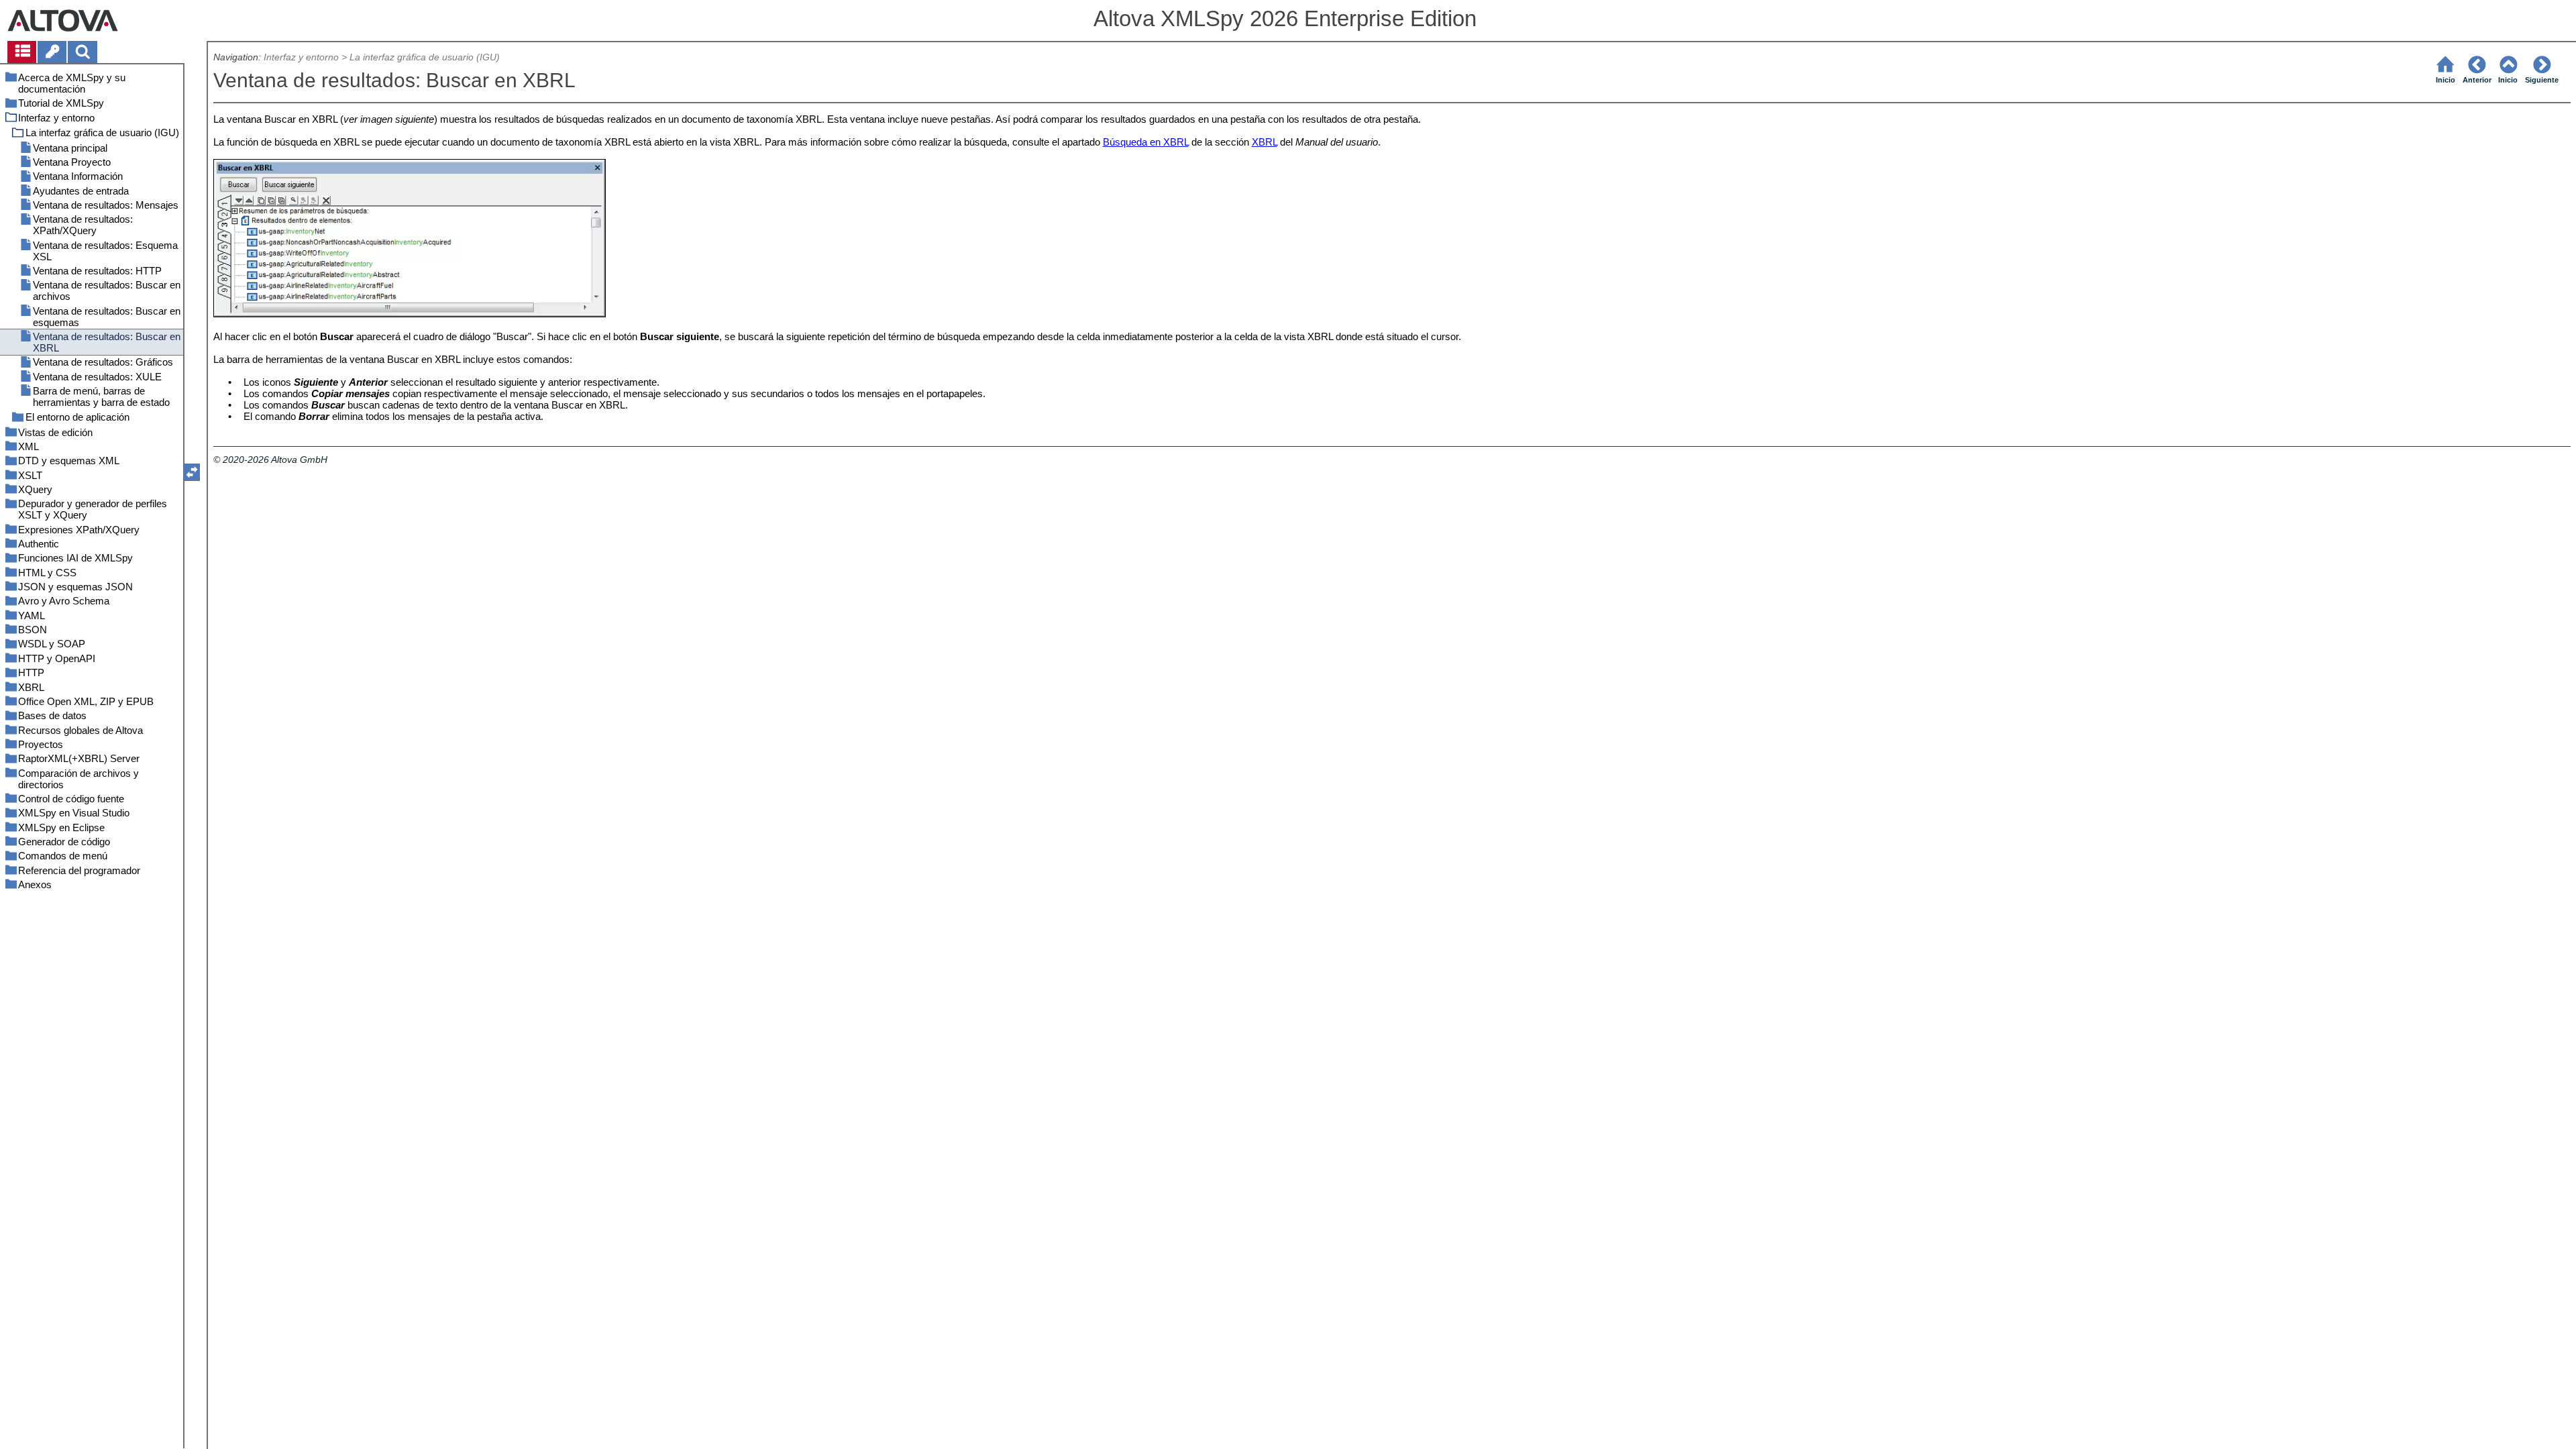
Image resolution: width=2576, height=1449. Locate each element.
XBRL (1265, 142)
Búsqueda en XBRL (1146, 142)
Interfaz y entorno (301, 57)
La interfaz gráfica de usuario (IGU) (425, 57)
